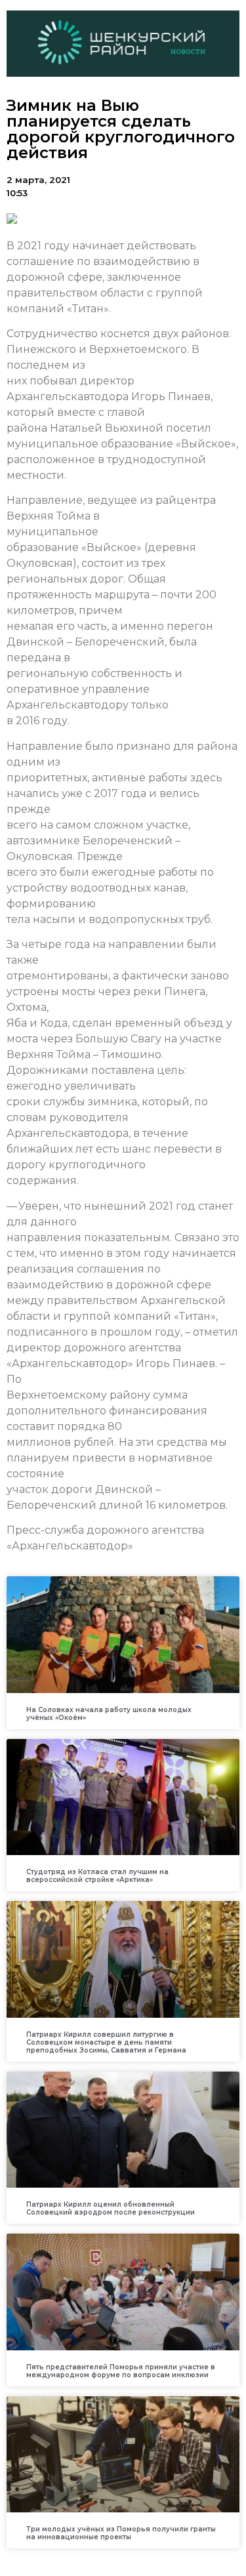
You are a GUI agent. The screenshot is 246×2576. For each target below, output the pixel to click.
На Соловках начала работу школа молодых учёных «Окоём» (109, 1714)
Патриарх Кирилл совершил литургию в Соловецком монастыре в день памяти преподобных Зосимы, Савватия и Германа (106, 2042)
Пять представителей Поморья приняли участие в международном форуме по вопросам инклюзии (121, 2371)
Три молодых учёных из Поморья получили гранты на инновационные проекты (121, 2533)
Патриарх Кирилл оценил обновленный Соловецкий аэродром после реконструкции (111, 2208)
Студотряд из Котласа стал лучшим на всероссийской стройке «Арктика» (97, 1876)
